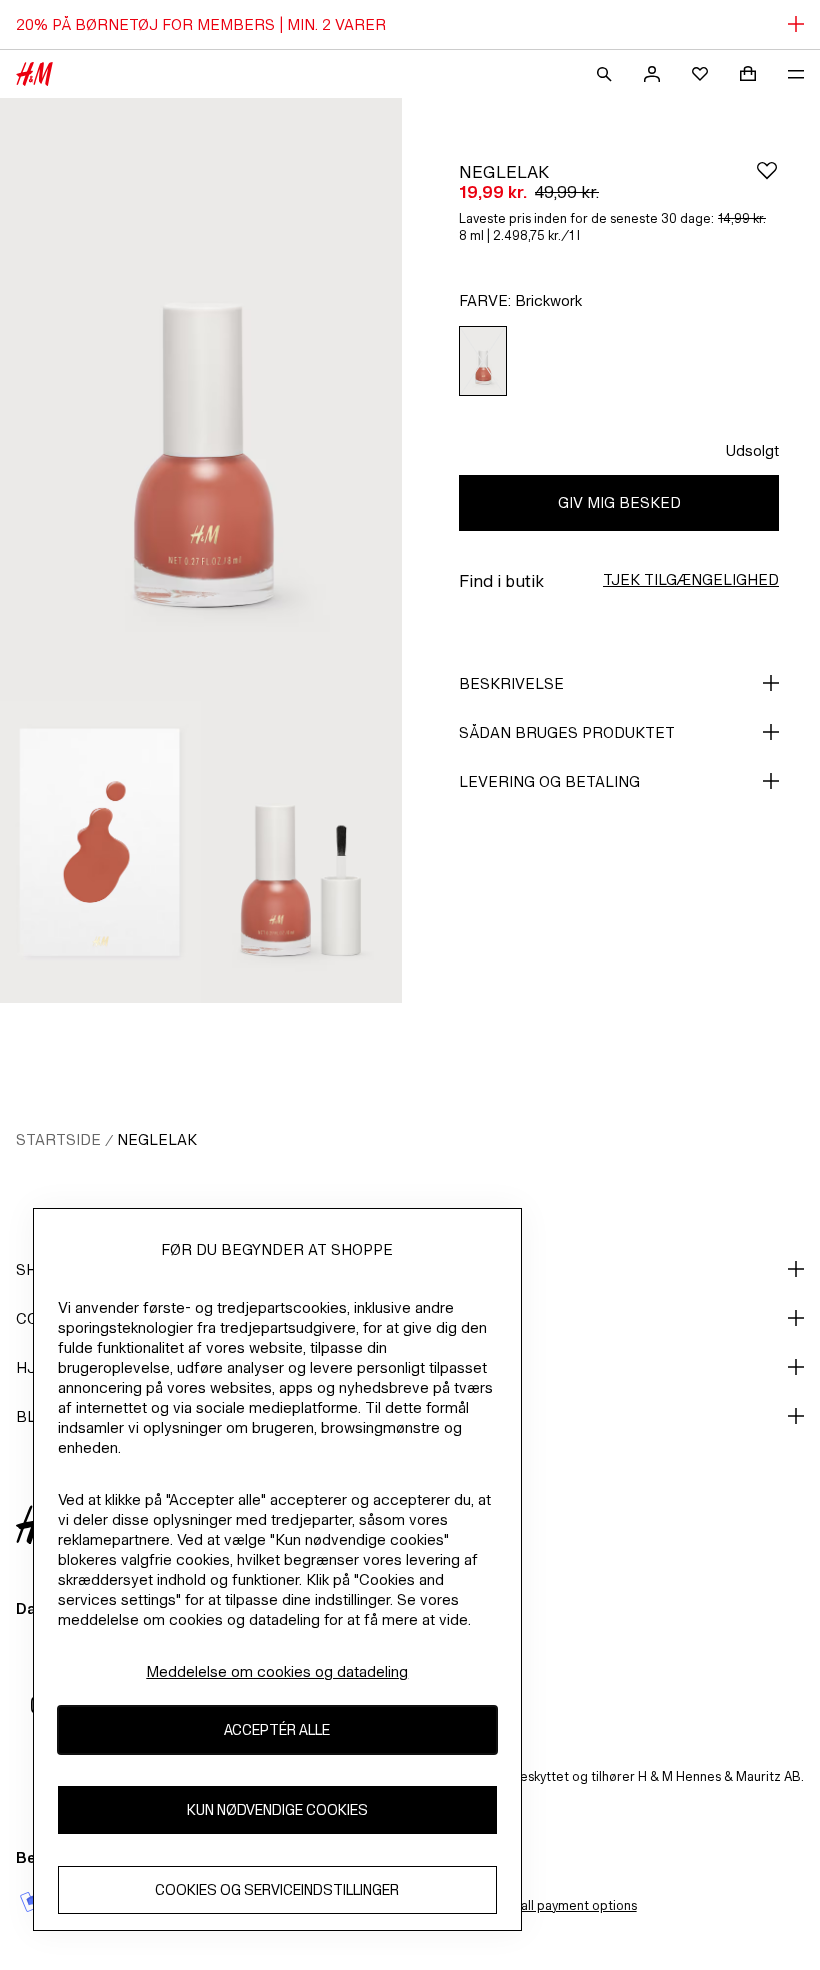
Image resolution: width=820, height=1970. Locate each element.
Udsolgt (752, 450)
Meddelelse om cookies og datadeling (277, 1671)
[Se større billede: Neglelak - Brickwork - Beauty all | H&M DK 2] (100, 852)
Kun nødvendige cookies (277, 1809)
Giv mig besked (619, 502)
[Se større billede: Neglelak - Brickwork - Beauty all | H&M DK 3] (301, 852)
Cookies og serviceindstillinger (277, 1889)
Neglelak (157, 1139)
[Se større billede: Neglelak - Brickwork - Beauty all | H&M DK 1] (201, 399)
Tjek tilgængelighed (691, 579)
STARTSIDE (58, 1139)
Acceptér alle (277, 1729)
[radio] (483, 361)
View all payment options (562, 1905)
